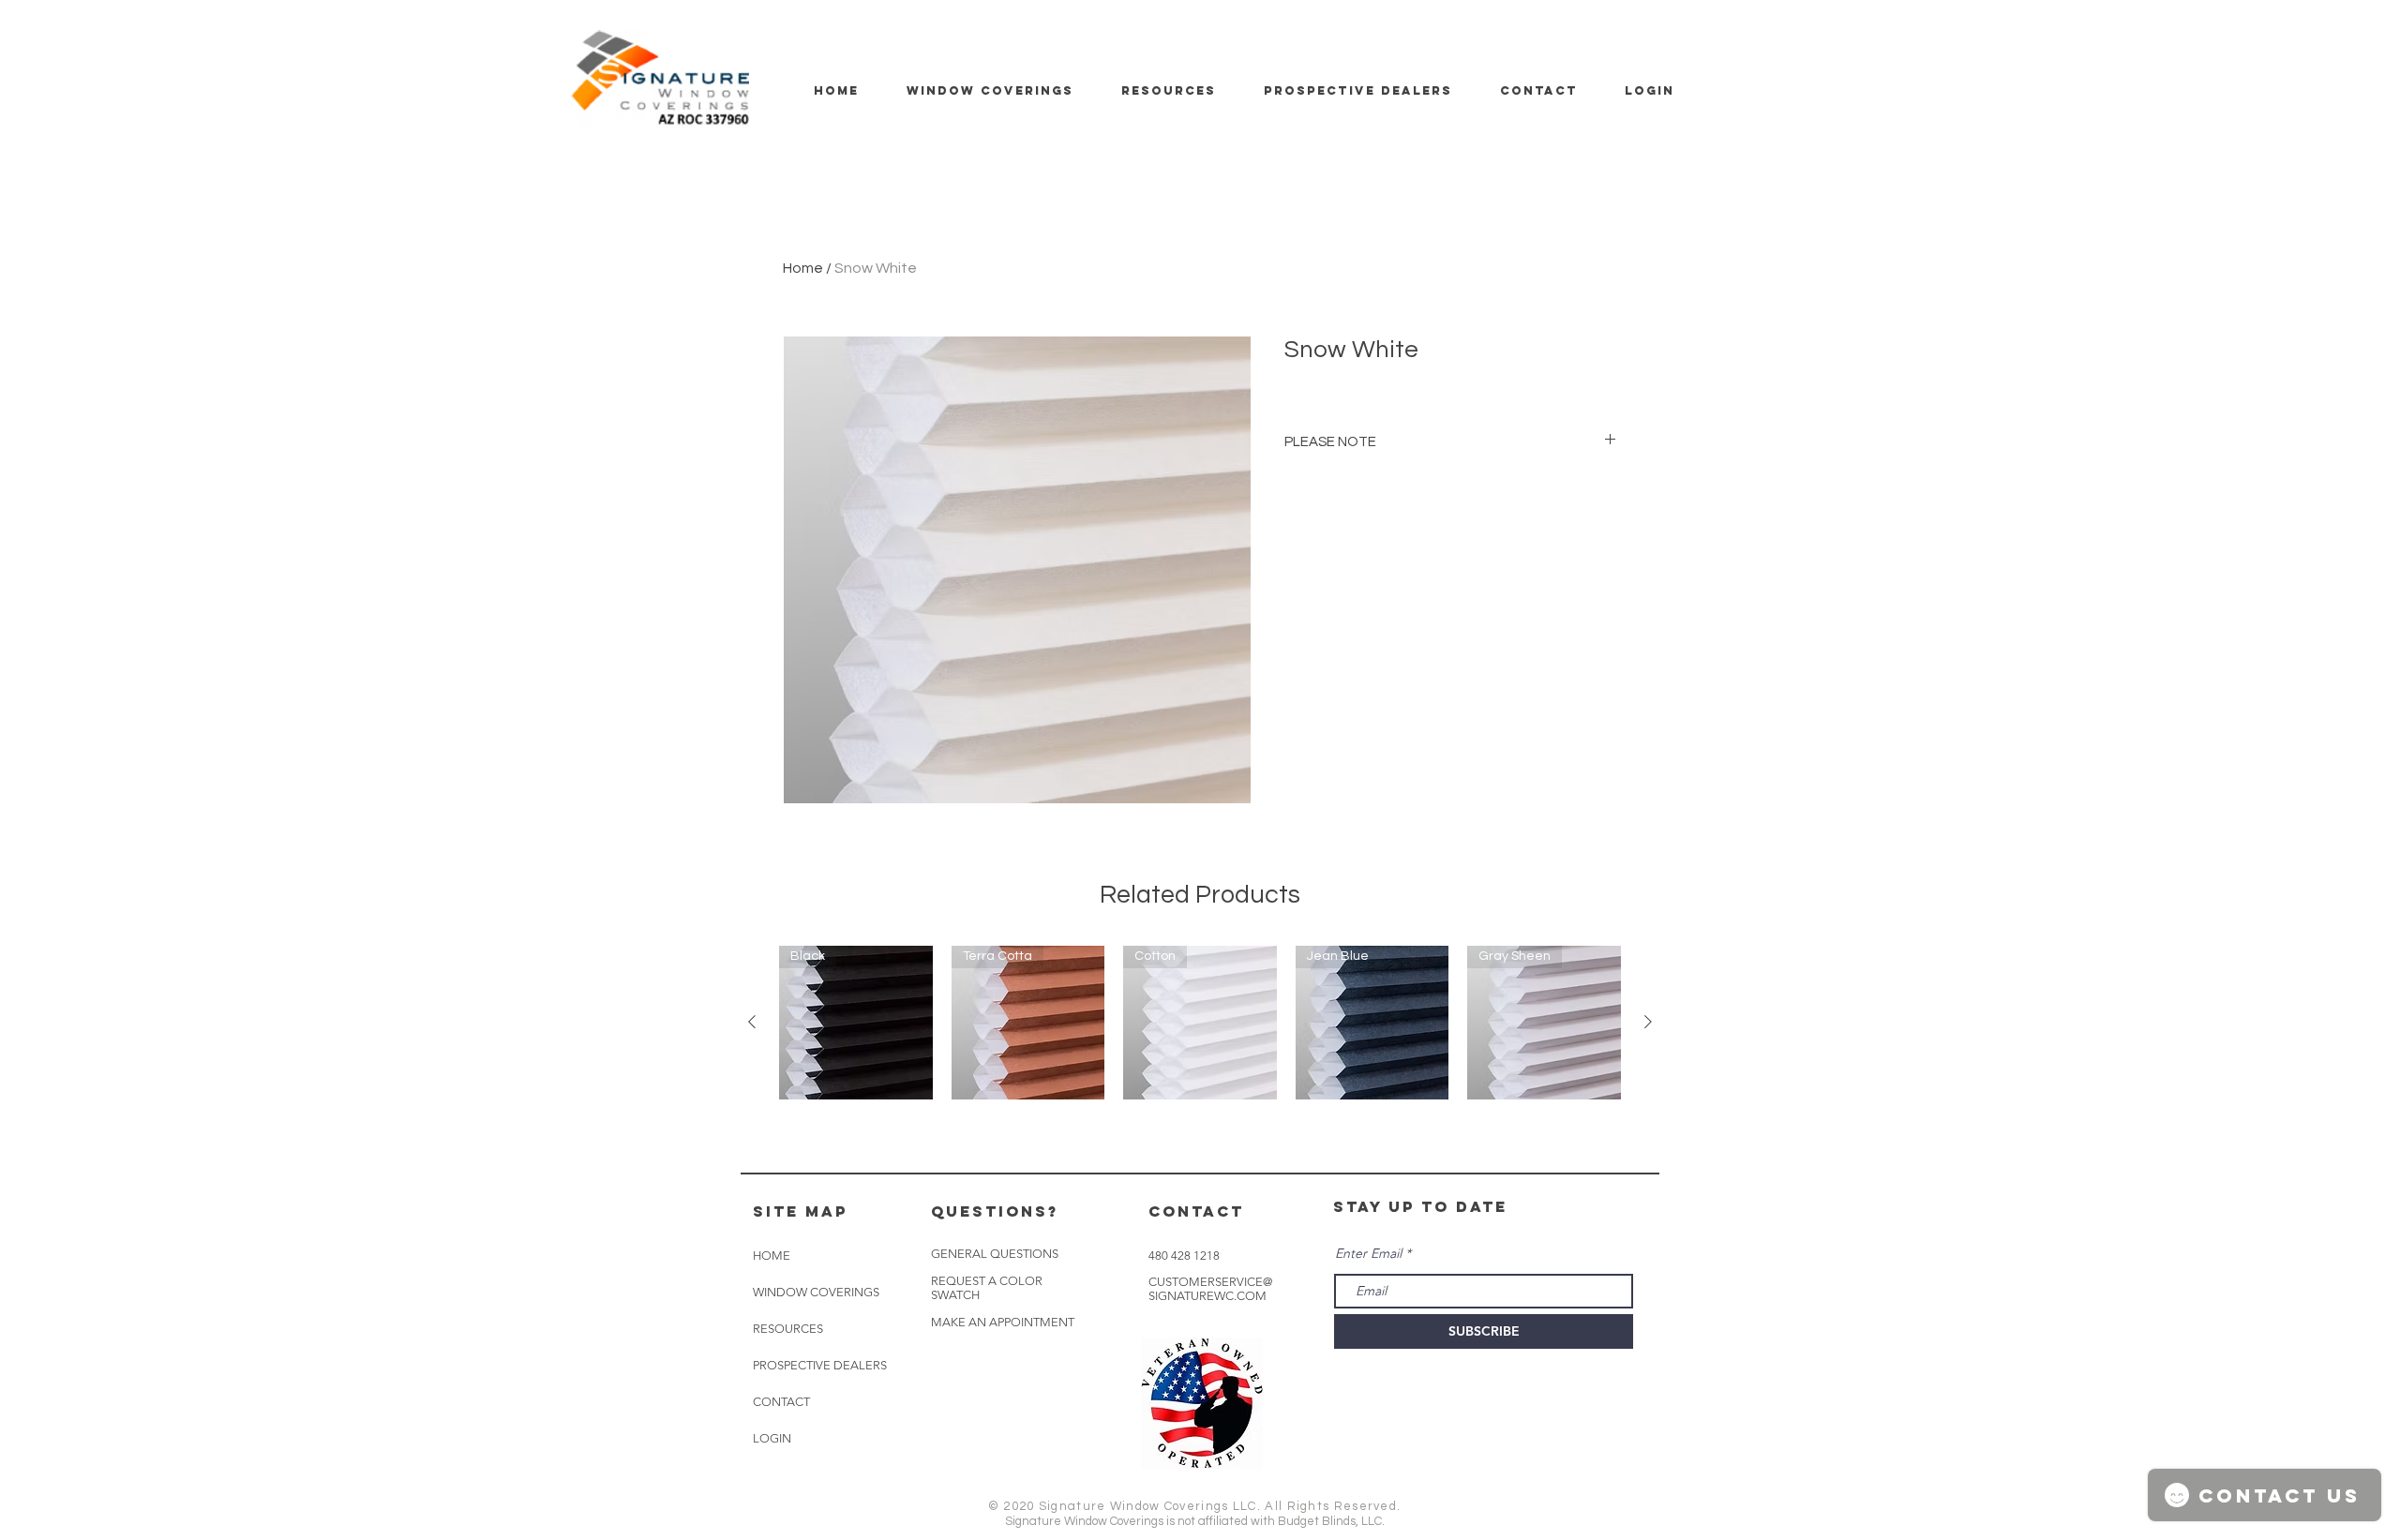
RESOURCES (788, 1329)
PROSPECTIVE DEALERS (820, 1365)
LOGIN (772, 1438)
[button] (1003, 1323)
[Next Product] (1648, 1022)
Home (803, 268)
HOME (772, 1256)
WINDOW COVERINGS (816, 1292)
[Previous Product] (752, 1022)
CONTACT (781, 1402)
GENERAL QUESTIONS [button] (995, 1254)
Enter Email (1368, 1253)
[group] (1200, 1023)
